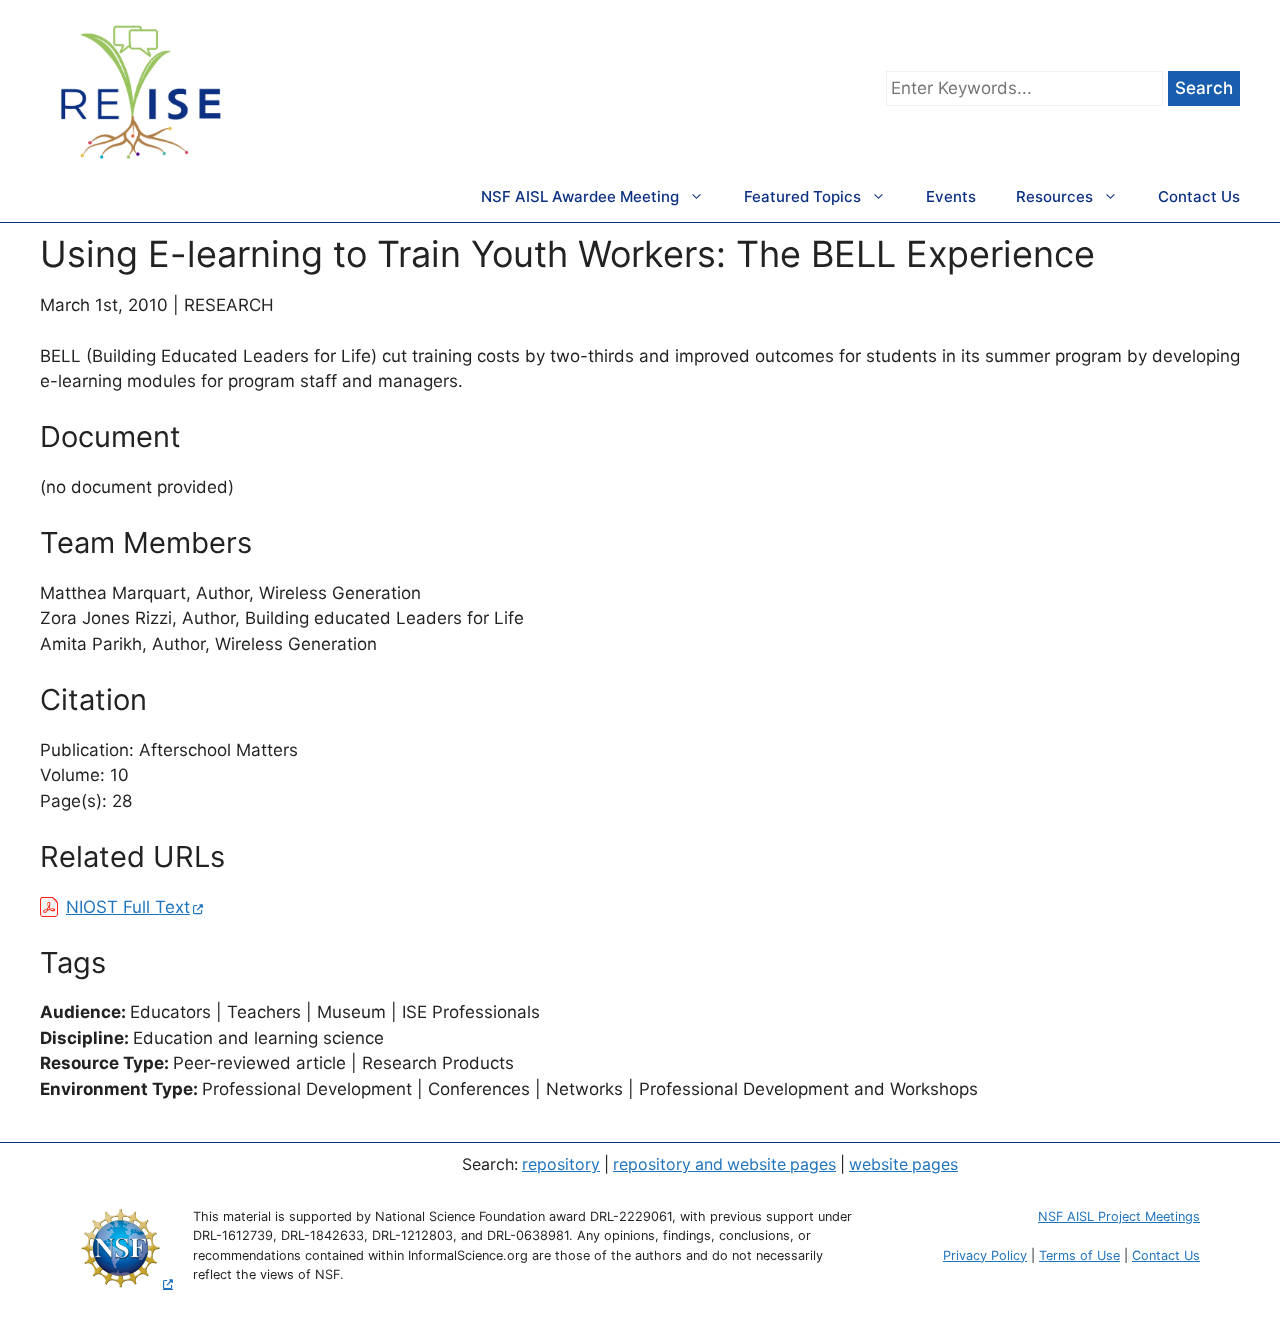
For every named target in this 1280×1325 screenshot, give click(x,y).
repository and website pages (724, 1164)
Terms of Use (1079, 1255)
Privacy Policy (985, 1255)
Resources (1054, 196)
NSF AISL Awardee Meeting (580, 196)
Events (951, 196)
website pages (903, 1164)
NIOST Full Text (128, 907)
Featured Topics (802, 196)
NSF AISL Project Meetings (1119, 1216)
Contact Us (1199, 196)
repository (561, 1164)
